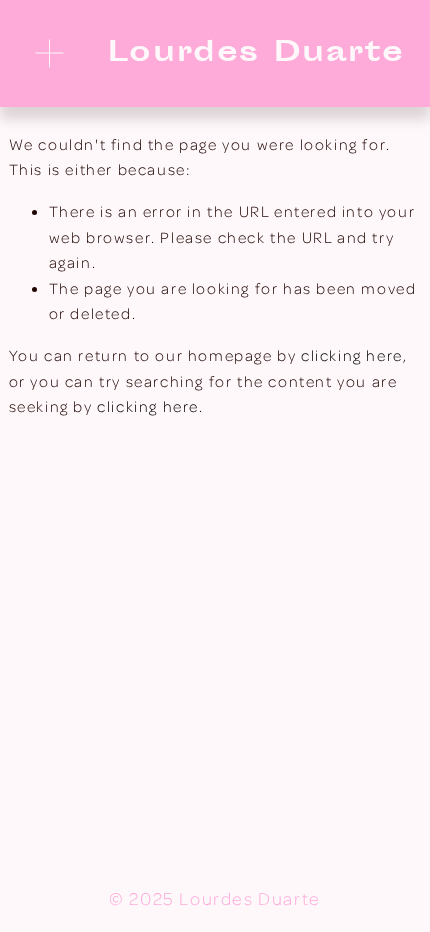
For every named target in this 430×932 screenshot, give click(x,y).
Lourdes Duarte (256, 54)
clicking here (352, 355)
